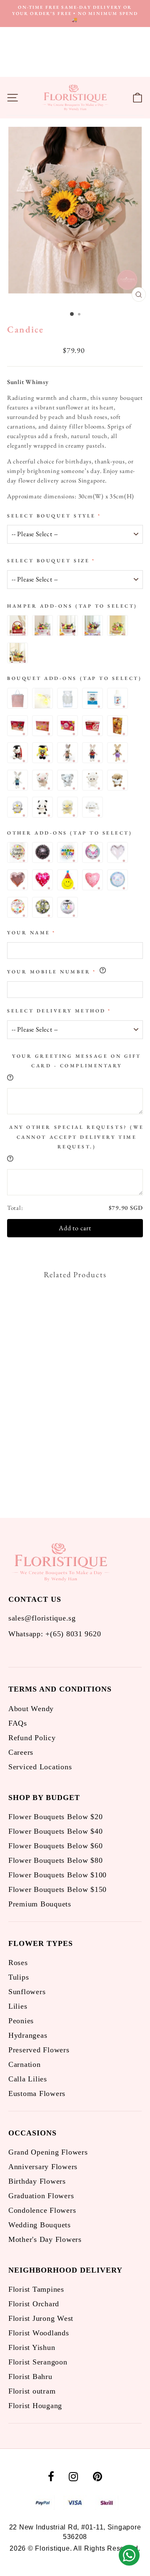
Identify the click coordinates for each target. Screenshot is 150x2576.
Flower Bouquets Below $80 (55, 1860)
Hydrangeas (28, 2035)
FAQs (18, 1723)
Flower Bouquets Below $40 (55, 1831)
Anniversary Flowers (43, 2167)
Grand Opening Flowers (48, 2152)
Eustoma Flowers (37, 2093)
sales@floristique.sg (42, 1618)
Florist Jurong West (41, 2318)
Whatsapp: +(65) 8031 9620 (55, 1634)
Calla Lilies (28, 2079)
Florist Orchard (34, 2304)
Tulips (19, 1977)
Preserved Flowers (39, 2050)
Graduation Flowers (41, 2196)
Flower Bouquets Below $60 (55, 1846)
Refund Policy (32, 1738)
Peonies (21, 2021)
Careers (21, 1752)
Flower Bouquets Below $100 (57, 1875)
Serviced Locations (40, 1767)
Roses (18, 1963)
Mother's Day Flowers (45, 2239)
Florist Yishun (32, 2347)
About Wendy (31, 1709)
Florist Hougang (35, 2406)
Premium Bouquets (40, 1904)
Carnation (25, 2064)
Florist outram (32, 2391)
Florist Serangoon (38, 2362)
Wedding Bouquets (40, 2225)
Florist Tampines (36, 2289)
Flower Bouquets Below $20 (55, 1817)
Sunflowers (27, 1992)
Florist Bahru (30, 2377)
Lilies (18, 2006)
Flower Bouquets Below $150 (57, 1889)
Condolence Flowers (42, 2210)
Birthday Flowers (37, 2181)
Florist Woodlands (39, 2333)
